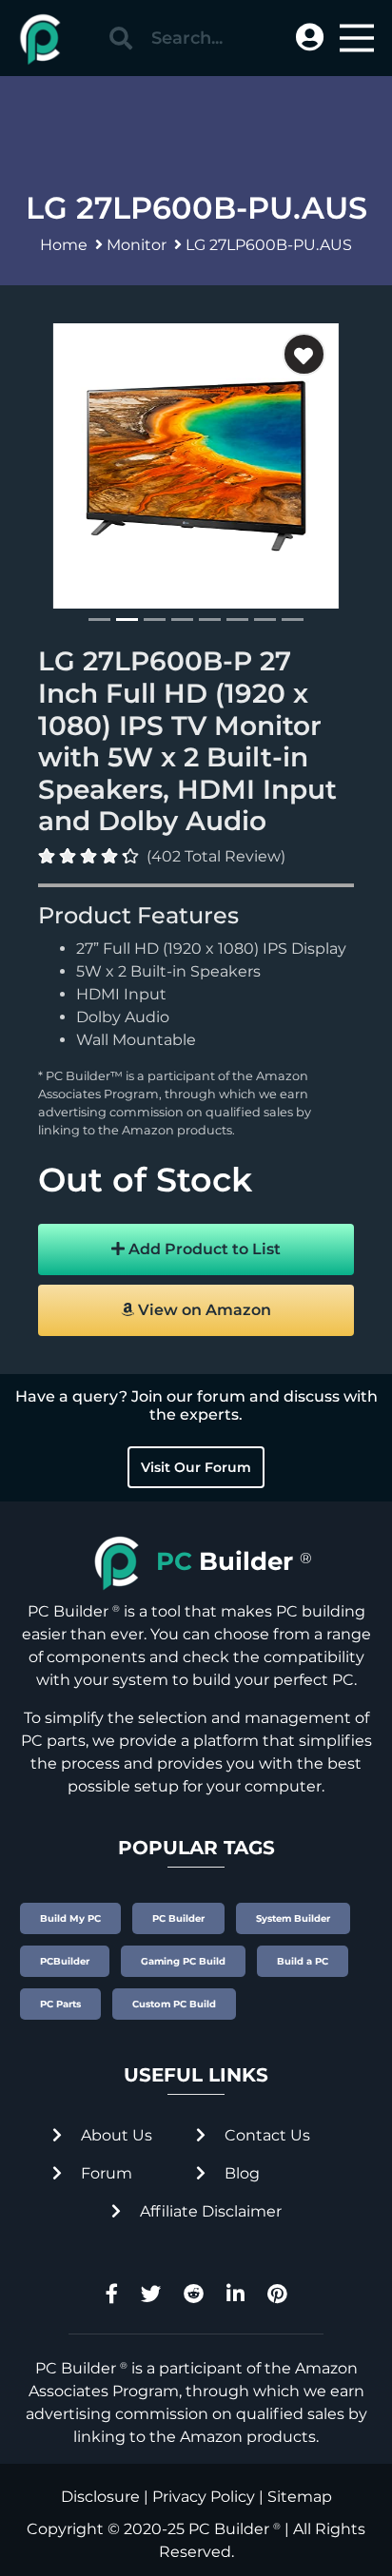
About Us (115, 2135)
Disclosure (100, 2497)
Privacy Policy (204, 2497)
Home (64, 245)
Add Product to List (203, 1249)
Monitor (137, 245)
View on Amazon (203, 1310)
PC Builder (229, 2529)
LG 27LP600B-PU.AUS (269, 245)
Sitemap (300, 2497)
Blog (240, 2173)
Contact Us (265, 2135)
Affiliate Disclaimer (209, 2211)
